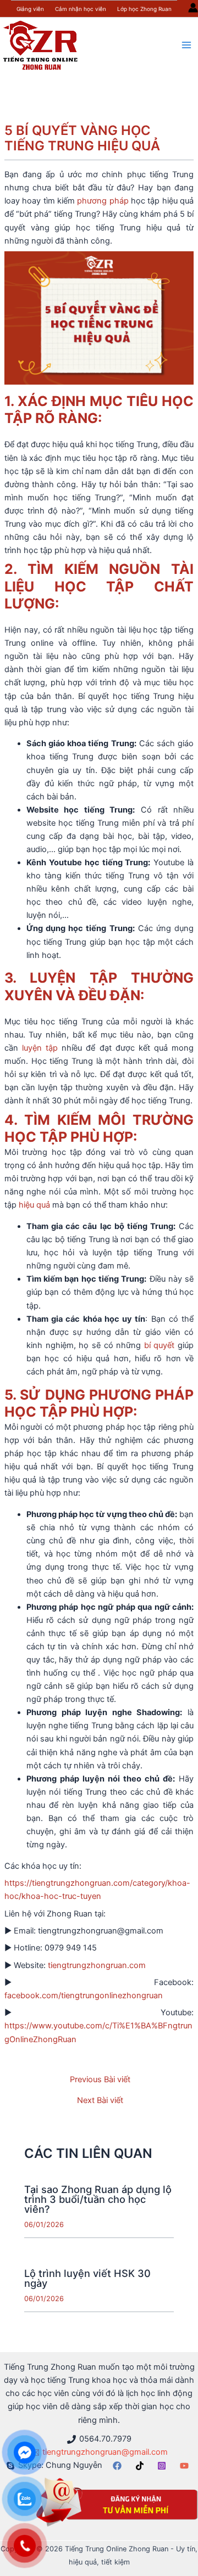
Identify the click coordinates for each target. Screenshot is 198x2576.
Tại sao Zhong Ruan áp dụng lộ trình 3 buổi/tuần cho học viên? (98, 2199)
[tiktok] (141, 2466)
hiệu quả (34, 1205)
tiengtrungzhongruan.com (97, 1965)
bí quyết (159, 1345)
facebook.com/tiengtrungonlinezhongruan (84, 1996)
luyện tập (40, 1048)
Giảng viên (30, 9)
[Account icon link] (193, 8)
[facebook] (119, 2466)
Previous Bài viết (100, 2080)
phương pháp (103, 201)
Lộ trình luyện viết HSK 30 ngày (87, 2278)
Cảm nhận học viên (81, 9)
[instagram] (163, 2466)
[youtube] (186, 2466)
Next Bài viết (100, 2101)
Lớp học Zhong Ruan (144, 9)
